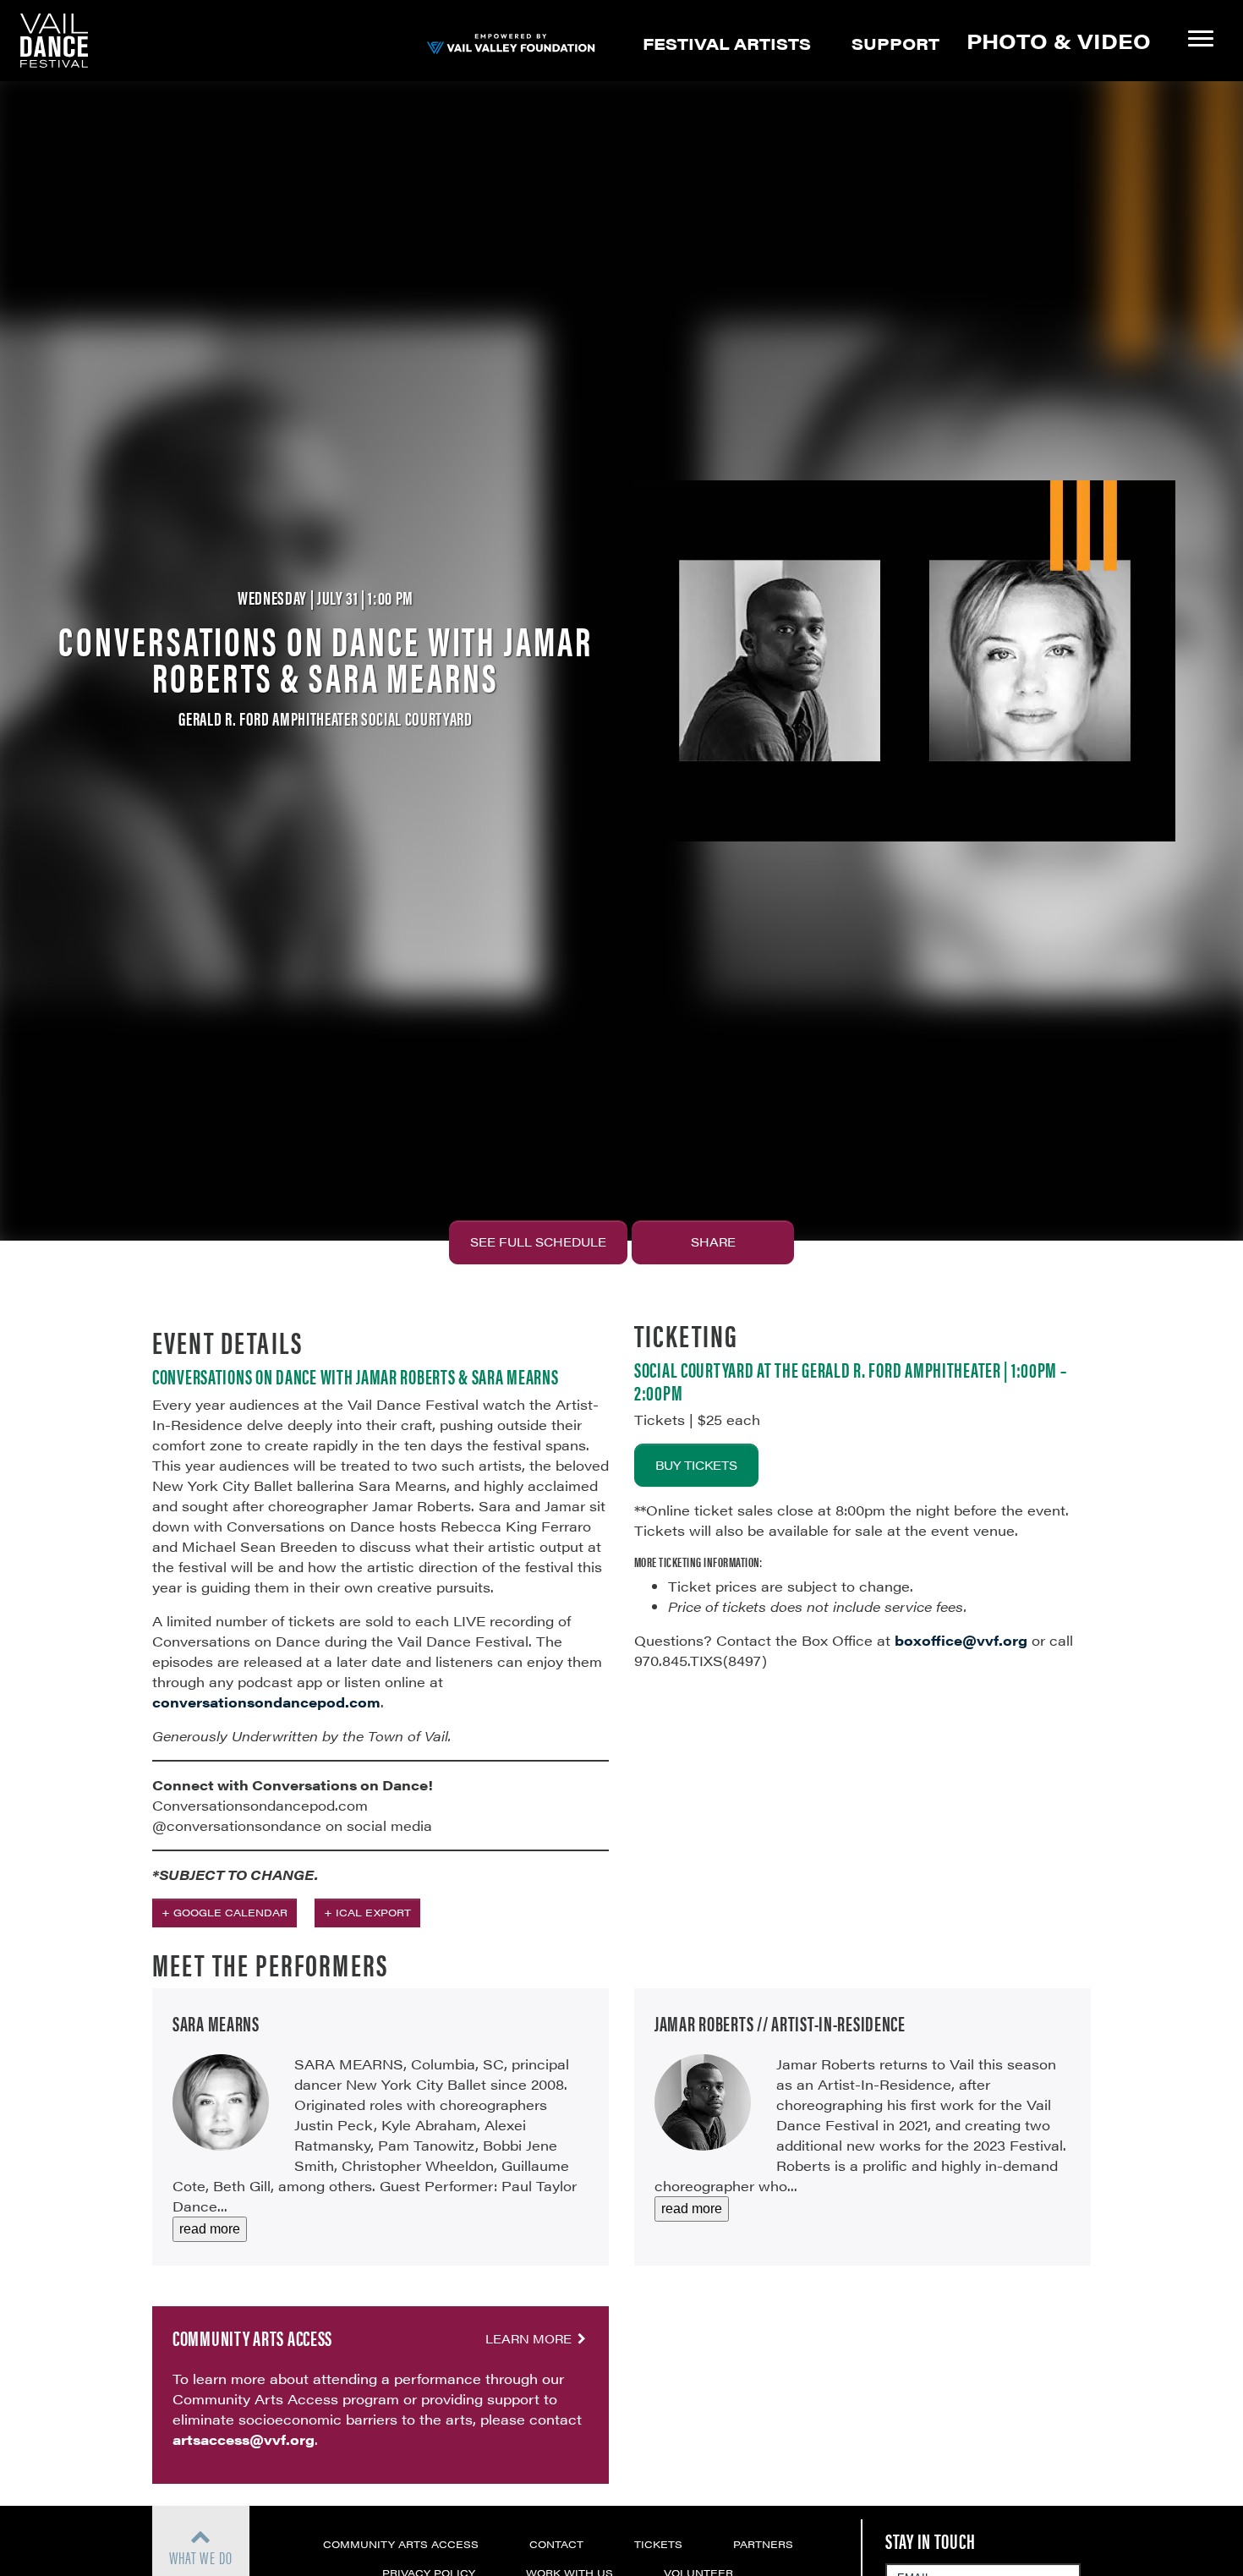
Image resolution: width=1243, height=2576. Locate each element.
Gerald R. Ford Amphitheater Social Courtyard (325, 718)
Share (713, 1241)
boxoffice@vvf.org (961, 1640)
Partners (763, 2544)
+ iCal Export (367, 1912)
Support (895, 43)
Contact (556, 2544)
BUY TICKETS (696, 1465)
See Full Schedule (538, 1241)
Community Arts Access (401, 2544)
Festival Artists (727, 43)
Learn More (530, 2338)
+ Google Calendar (225, 1912)
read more (210, 2229)
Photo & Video (1059, 41)
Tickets (658, 2544)
